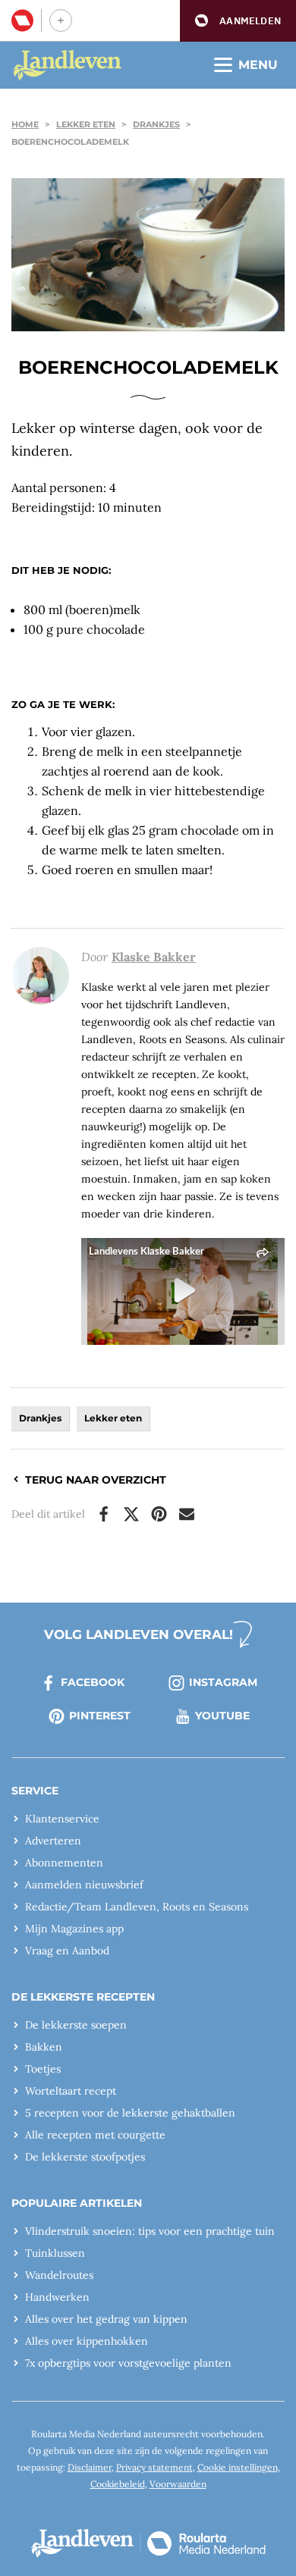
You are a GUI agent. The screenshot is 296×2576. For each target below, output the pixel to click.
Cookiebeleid (118, 2484)
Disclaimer (90, 2467)
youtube (222, 1716)
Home (25, 124)
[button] (238, 21)
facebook (93, 1682)
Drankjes (156, 124)
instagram (223, 1682)
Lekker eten (86, 124)
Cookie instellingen (238, 2467)
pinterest (100, 1716)
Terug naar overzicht (96, 1480)
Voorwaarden (178, 2484)
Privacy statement (154, 2467)
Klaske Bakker (154, 957)
